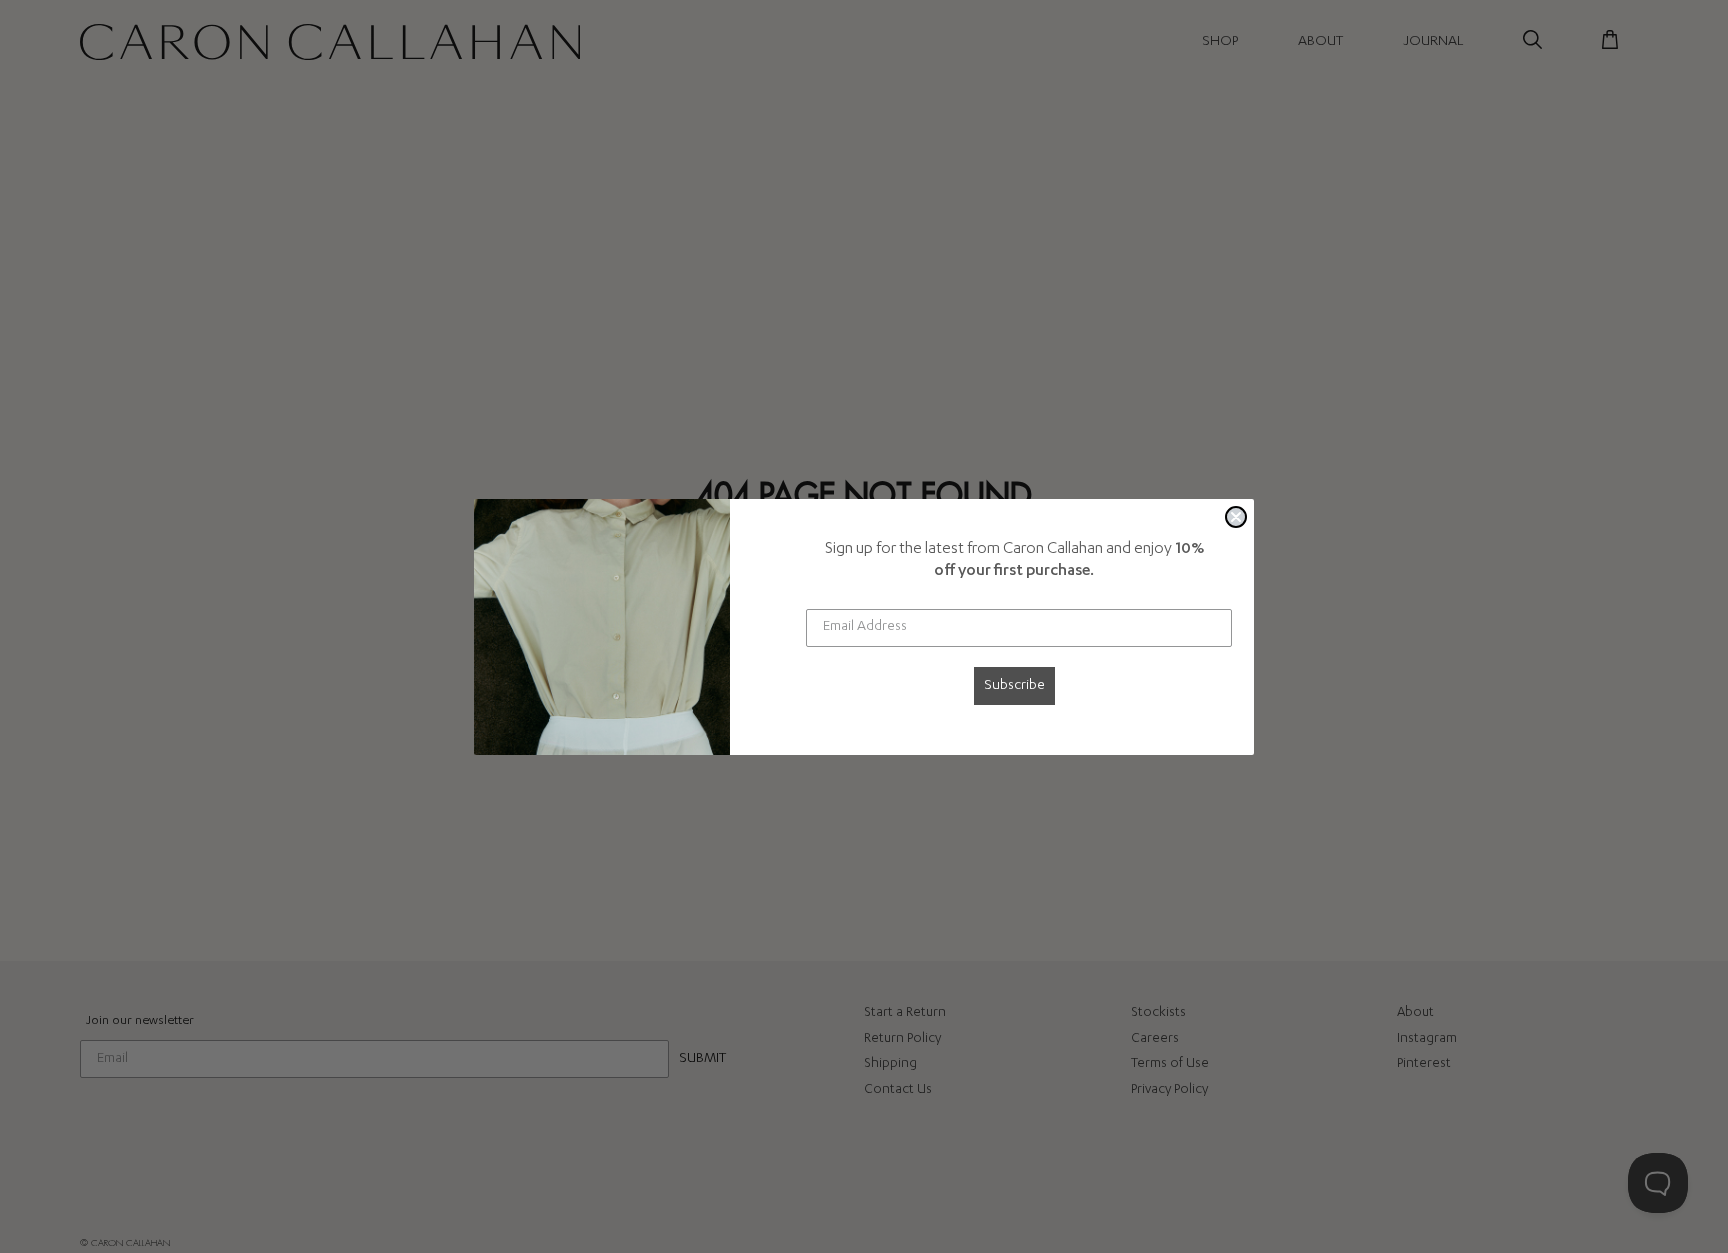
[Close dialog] (1236, 517)
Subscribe (1014, 686)
